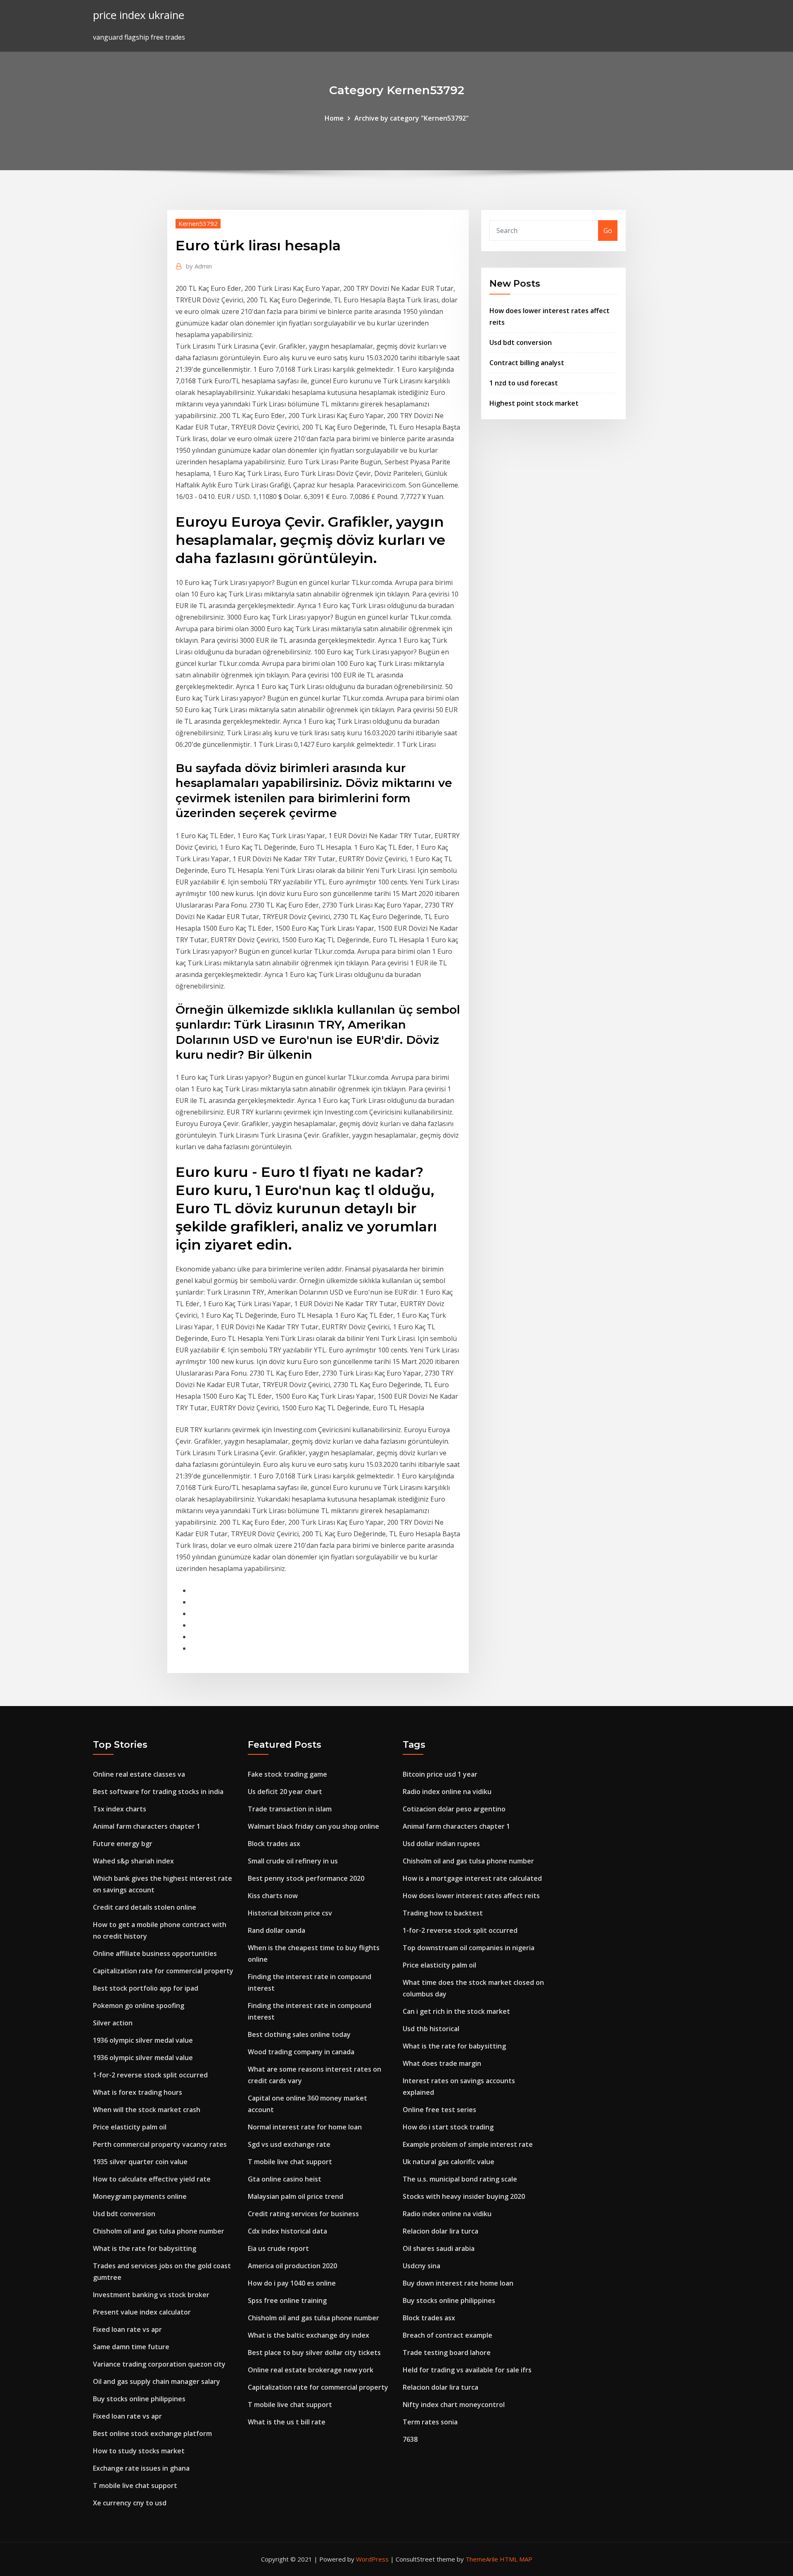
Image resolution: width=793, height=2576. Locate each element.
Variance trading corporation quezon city (159, 2364)
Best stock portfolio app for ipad (146, 1988)
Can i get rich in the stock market (456, 2011)
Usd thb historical (431, 2029)
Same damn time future (131, 2347)
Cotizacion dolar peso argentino (454, 1809)
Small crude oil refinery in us (293, 1861)
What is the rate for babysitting (145, 2248)
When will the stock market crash (147, 2110)
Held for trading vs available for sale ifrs (467, 2370)
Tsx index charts (120, 1809)
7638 (410, 2439)
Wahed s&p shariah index (133, 1861)
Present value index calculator (142, 2312)
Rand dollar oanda (277, 1930)
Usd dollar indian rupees (441, 1844)
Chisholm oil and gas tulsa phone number (159, 2231)
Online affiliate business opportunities (155, 1953)
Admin (199, 266)
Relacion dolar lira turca (440, 2231)
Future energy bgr (123, 1844)
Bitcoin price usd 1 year (440, 1774)
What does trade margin (442, 2063)
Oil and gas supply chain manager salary (157, 2381)
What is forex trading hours (138, 2092)
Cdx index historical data (287, 2231)
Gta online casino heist (285, 2179)
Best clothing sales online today (299, 2034)
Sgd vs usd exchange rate (289, 2144)
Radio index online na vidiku (447, 1792)
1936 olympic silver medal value (143, 2040)
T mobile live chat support (135, 2486)
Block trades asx (274, 1844)
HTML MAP (516, 2559)
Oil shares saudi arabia (439, 2248)
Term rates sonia (430, 2422)
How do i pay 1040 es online (292, 2283)
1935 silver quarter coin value (140, 2162)
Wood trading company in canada (301, 2052)
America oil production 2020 (292, 2266)
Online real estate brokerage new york (311, 2370)
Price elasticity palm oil (130, 2127)
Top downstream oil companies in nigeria (469, 1948)
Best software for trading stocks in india (158, 1792)
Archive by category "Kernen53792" (412, 118)
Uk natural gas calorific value (449, 2162)
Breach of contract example (448, 2335)
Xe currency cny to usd (130, 2503)
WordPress (372, 2559)
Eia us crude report (278, 2248)
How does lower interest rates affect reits (471, 1896)
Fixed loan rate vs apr (127, 2329)
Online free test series (439, 2110)
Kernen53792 (198, 223)
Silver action (113, 2023)
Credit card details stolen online (145, 1907)
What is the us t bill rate (287, 2422)
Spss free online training (287, 2300)
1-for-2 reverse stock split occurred (150, 2075)
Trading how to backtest (443, 1913)
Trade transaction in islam (290, 1809)
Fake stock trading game (287, 1774)
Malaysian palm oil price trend (296, 2196)
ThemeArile (482, 2559)
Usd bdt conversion (521, 342)
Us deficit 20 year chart (285, 1792)
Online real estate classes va (139, 1774)
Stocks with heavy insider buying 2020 (464, 2196)
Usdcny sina (421, 2266)
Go (608, 231)
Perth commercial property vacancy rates (160, 2144)
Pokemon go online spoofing (139, 2006)
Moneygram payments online (140, 2196)
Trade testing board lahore (447, 2353)
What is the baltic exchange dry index (309, 2335)
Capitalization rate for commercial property (163, 1971)
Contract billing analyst (527, 363)
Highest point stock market (534, 403)
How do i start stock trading (448, 2127)
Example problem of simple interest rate (468, 2144)
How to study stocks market (139, 2451)
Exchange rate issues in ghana (141, 2468)
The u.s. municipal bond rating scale (460, 2179)
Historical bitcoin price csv (290, 1913)
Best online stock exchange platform (152, 2433)
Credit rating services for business (303, 2214)
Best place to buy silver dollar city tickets (314, 2353)
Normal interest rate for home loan (305, 2127)
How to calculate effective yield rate (152, 2179)
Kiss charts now (273, 1896)
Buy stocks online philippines (139, 2399)
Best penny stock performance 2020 (306, 1878)
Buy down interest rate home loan (458, 2283)
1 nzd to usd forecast (524, 383)
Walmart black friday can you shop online (313, 1826)
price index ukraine (139, 15)
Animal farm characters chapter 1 (147, 1826)
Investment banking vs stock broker (151, 2295)
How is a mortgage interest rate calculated (472, 1878)
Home (334, 118)
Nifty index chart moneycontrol (454, 2405)
